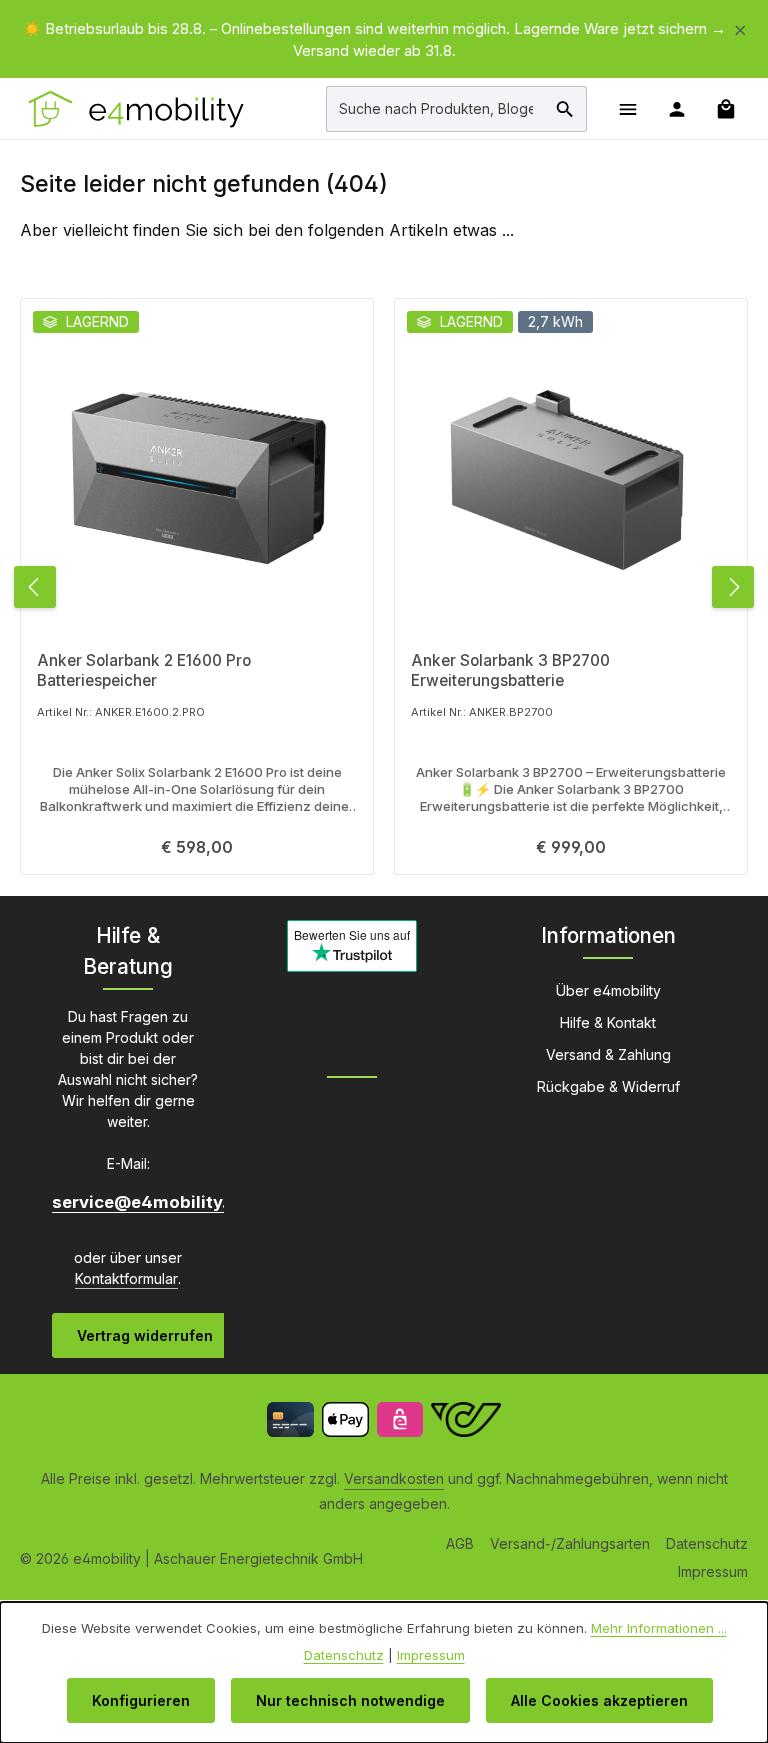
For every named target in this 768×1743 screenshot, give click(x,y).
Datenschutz (707, 1543)
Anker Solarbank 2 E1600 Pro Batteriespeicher (144, 670)
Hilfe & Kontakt (608, 1022)
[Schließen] (740, 26)
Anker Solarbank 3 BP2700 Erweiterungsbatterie (510, 670)
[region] (384, 40)
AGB (460, 1543)
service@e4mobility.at (128, 1202)
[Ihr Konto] (676, 108)
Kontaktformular (126, 1278)
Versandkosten (394, 1478)
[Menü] (627, 108)
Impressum (713, 1571)
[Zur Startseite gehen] (137, 109)
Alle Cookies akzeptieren (599, 1700)
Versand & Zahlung (608, 1054)
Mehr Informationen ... (659, 1628)
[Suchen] (565, 109)
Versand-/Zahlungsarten (570, 1543)
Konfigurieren (141, 1700)
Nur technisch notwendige (350, 1700)
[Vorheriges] (35, 587)
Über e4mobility (608, 990)
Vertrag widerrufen (145, 1335)
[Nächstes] (733, 587)
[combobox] (435, 109)
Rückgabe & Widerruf (608, 1086)
